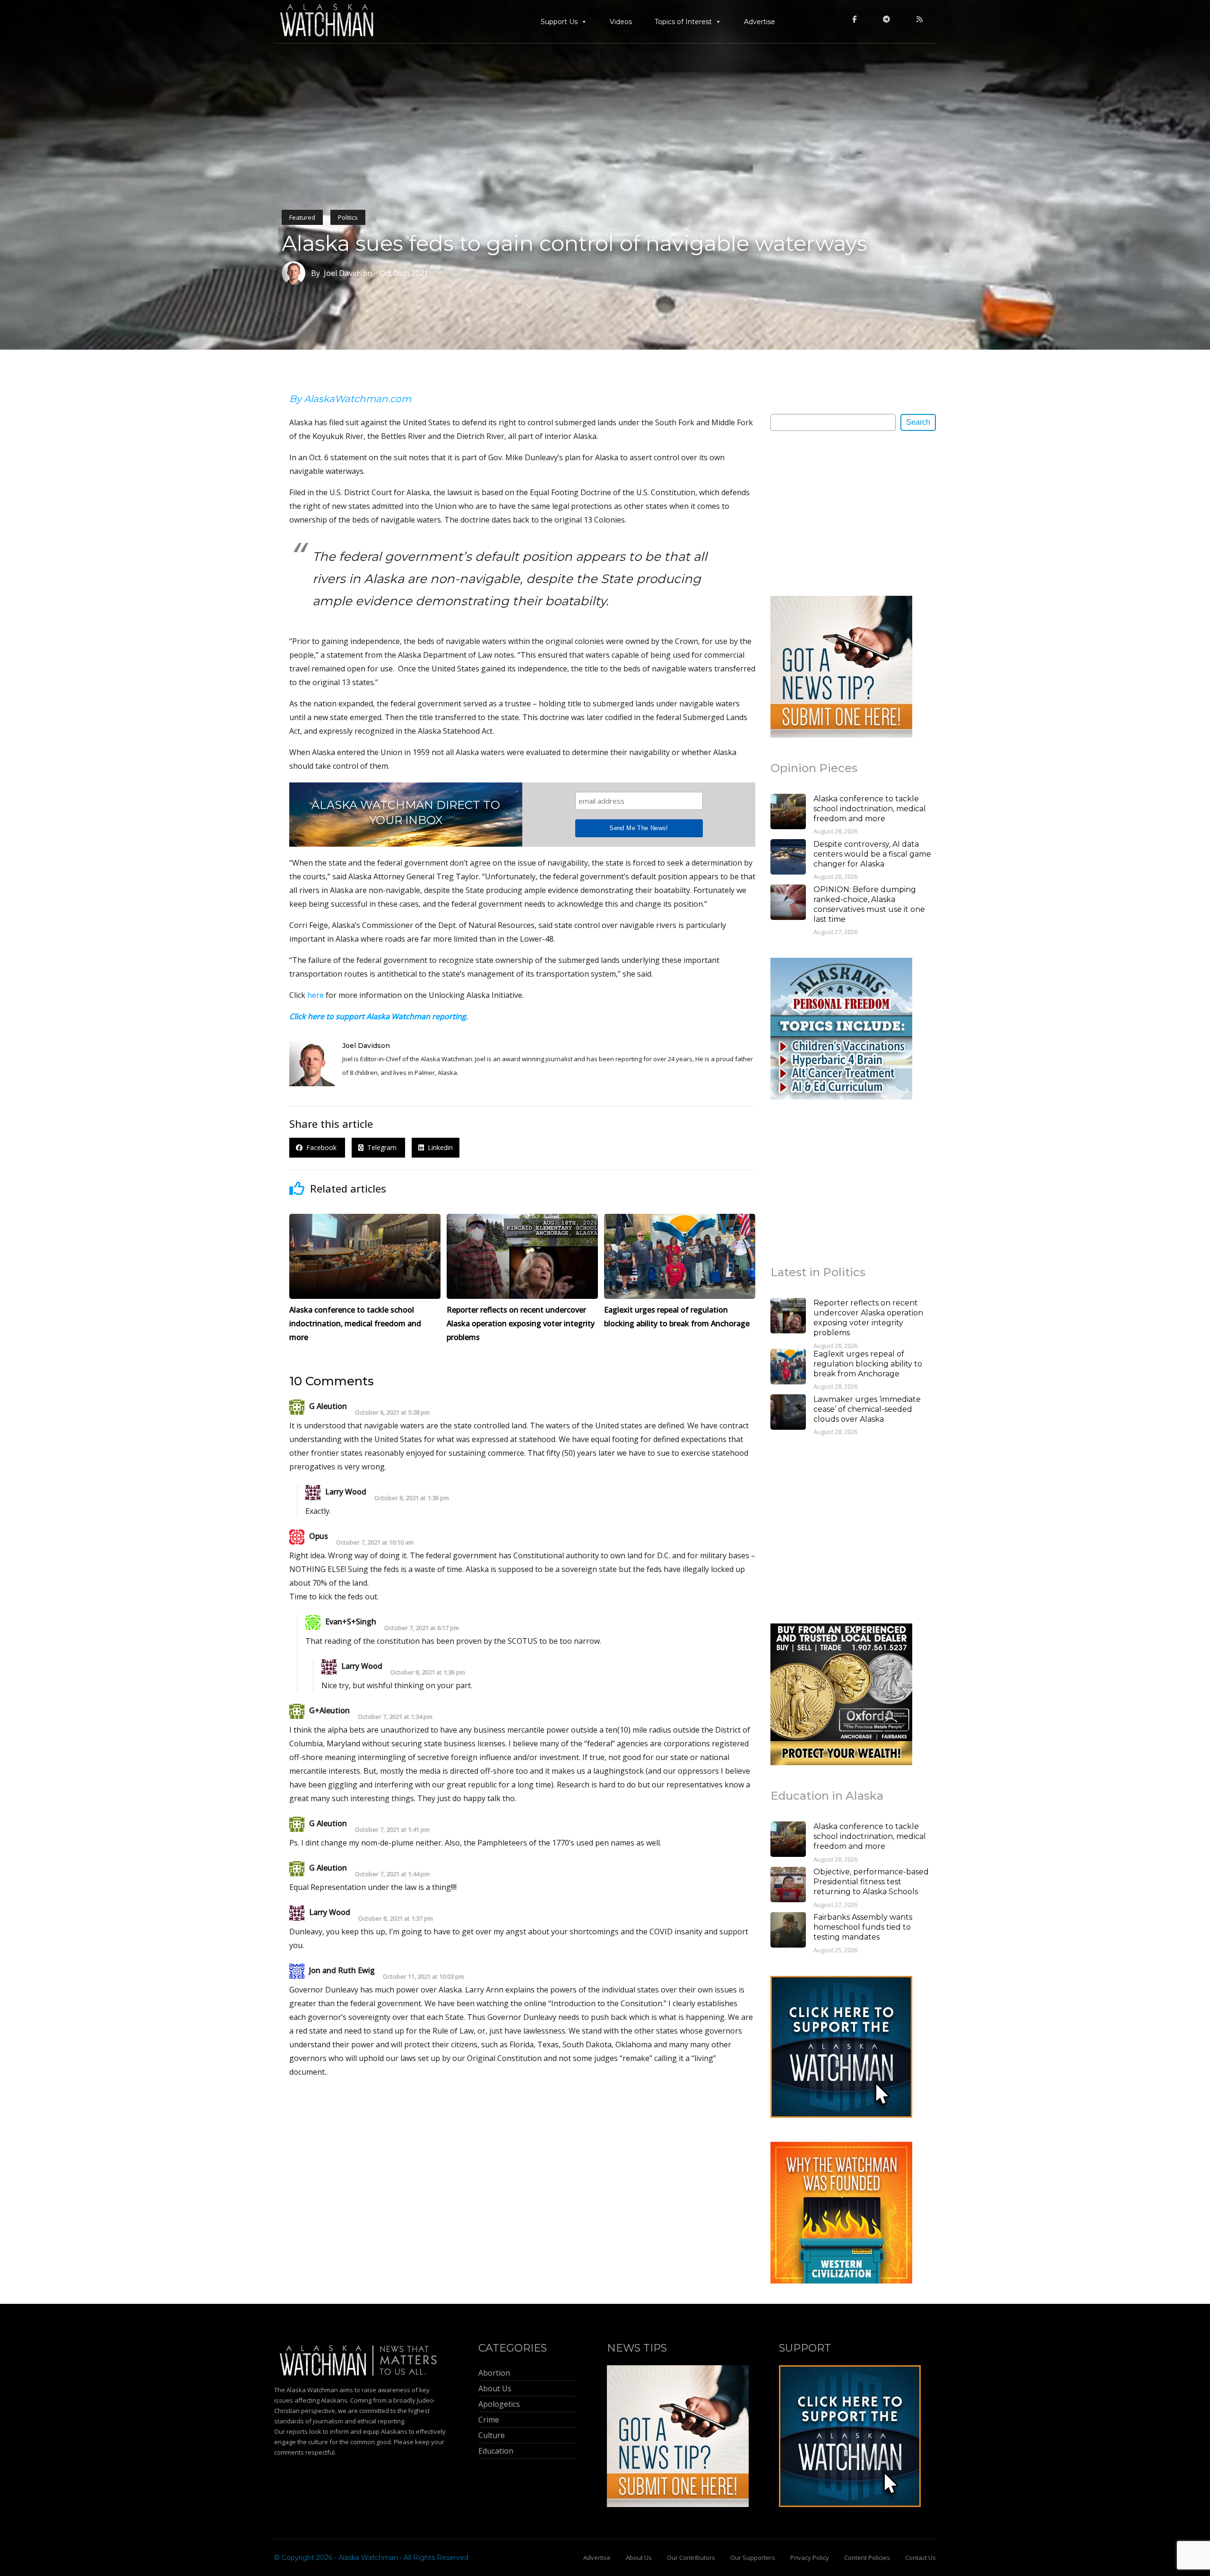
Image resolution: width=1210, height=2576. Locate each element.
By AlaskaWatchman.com (350, 399)
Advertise (760, 22)
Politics (348, 217)
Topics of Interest (683, 22)
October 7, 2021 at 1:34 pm (395, 1717)
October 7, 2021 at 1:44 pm (392, 1874)
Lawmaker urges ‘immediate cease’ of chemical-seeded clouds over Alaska (867, 1409)
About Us (639, 2558)
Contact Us (920, 2558)
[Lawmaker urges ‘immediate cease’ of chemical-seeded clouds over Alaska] (788, 1413)
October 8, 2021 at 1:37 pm (396, 1919)
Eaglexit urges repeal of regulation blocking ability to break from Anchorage (868, 1364)
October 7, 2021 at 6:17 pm (422, 1628)
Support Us (559, 22)
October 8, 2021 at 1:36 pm (412, 1498)
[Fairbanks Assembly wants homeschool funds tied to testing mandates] (788, 1931)
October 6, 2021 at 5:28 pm (392, 1413)
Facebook (320, 1147)
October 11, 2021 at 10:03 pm (423, 1977)
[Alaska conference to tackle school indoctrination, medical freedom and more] (788, 813)
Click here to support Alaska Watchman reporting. (379, 1016)
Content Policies (867, 2558)
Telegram (381, 1147)
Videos (621, 22)
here (315, 995)
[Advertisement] (841, 513)
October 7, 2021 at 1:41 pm (392, 1830)
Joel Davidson (366, 1046)
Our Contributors (691, 2558)
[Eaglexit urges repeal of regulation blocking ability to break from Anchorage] (788, 1368)
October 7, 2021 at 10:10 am (375, 1542)
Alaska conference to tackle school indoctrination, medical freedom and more (870, 809)
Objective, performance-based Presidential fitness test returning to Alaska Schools (871, 1882)
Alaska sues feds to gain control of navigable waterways (575, 243)
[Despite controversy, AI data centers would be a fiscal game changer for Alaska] (788, 858)
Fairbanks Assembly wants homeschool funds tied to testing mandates (863, 1927)
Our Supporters (753, 2558)
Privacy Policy (810, 2558)
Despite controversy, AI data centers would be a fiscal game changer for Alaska (872, 854)
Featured (302, 217)
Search (918, 422)
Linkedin (438, 1147)
